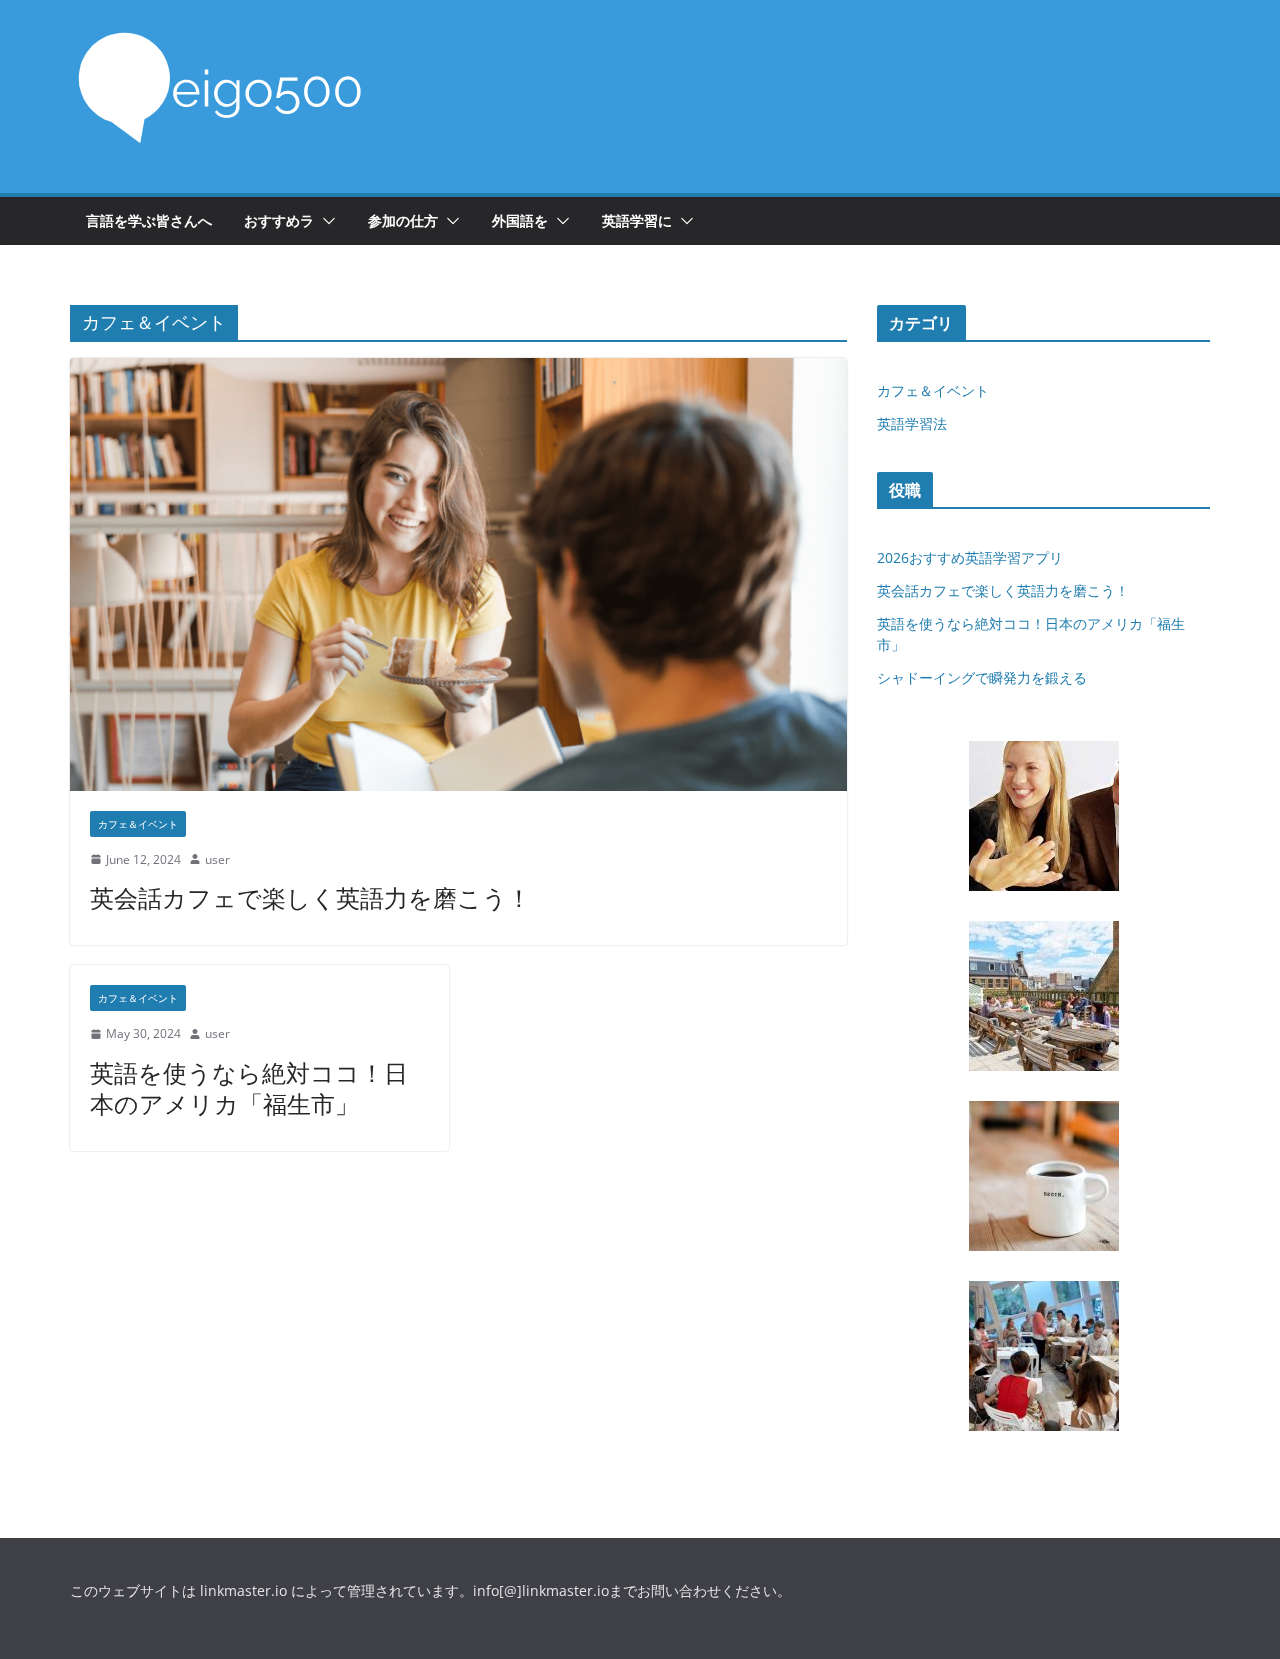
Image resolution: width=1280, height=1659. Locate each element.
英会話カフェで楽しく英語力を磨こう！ (310, 897)
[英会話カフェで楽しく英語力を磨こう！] (458, 574)
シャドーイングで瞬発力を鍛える (982, 677)
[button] (325, 221)
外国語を (520, 220)
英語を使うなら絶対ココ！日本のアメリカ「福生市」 (249, 1088)
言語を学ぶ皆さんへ (149, 220)
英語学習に (637, 220)
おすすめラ (279, 220)
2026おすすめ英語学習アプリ (970, 557)
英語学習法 (912, 423)
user (217, 859)
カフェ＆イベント (138, 824)
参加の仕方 (403, 220)
